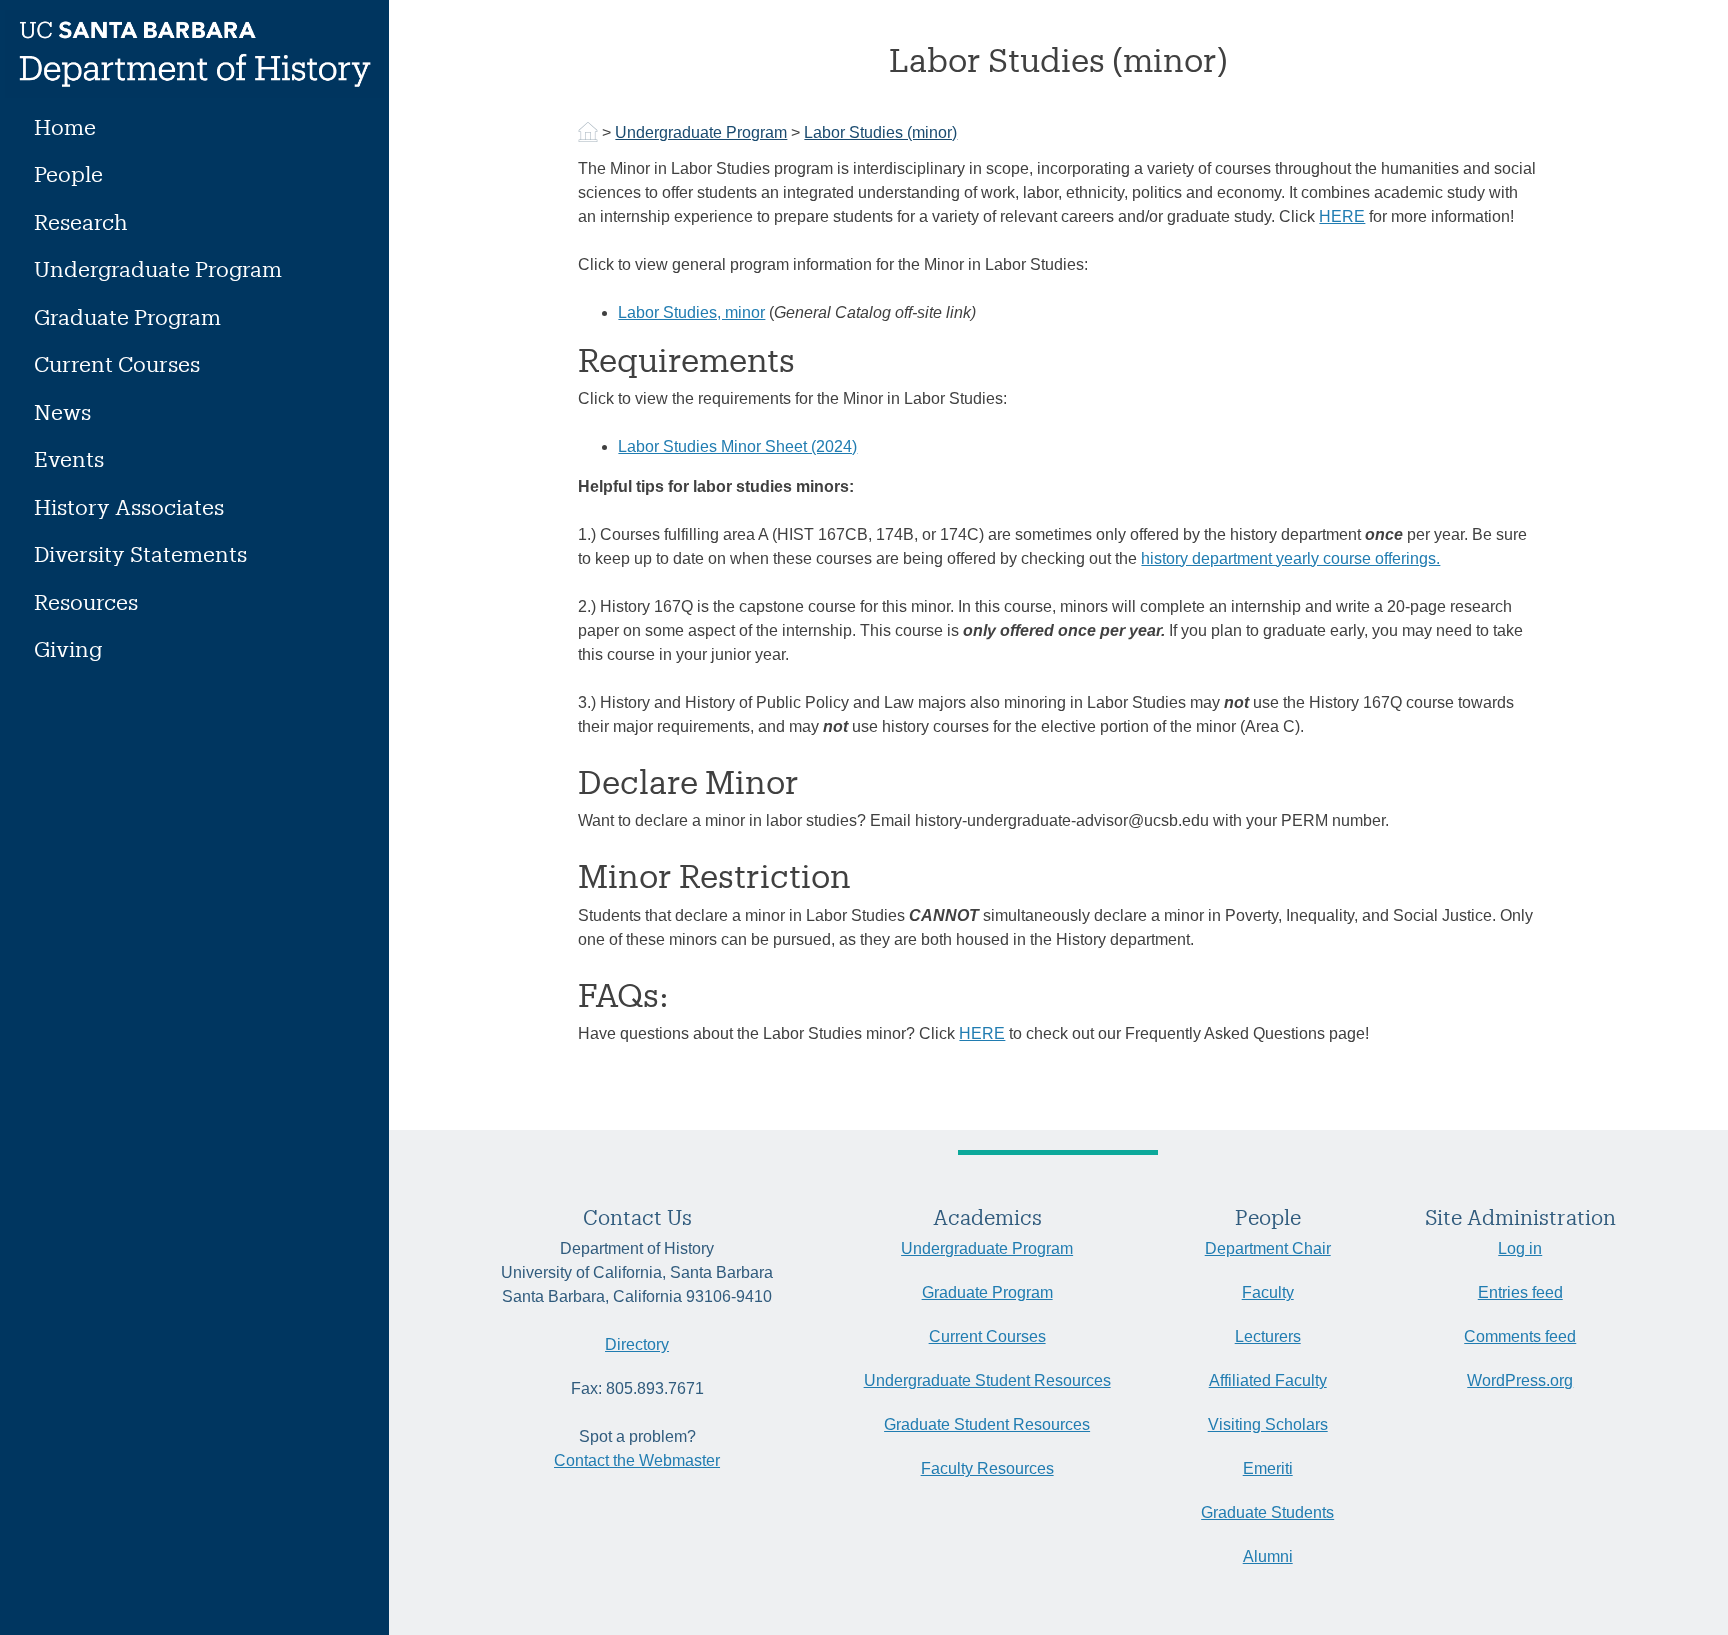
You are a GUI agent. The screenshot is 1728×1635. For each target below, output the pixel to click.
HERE (1342, 216)
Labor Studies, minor (691, 312)
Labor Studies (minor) (880, 132)
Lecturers (1268, 1336)
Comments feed (1520, 1336)
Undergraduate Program (158, 268)
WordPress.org (1520, 1380)
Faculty (1268, 1292)
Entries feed (1520, 1292)
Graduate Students (1267, 1512)
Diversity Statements (140, 553)
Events (69, 458)
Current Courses (117, 363)
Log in (1520, 1248)
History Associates (129, 506)
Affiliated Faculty (1268, 1380)
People (68, 173)
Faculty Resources (987, 1468)
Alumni (1268, 1556)
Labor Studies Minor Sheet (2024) (737, 446)
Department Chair (1268, 1248)
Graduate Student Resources (987, 1424)
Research (81, 221)
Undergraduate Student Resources (987, 1380)
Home (65, 126)
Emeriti (1268, 1468)
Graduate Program (127, 316)
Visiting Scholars (1268, 1424)
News (62, 411)
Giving (68, 648)
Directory (637, 1344)
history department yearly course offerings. (1290, 558)
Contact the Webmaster (637, 1460)
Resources (86, 601)
